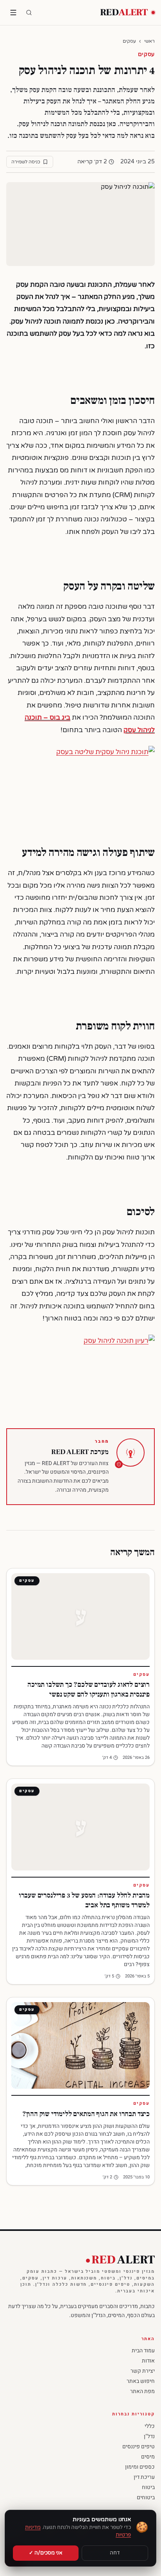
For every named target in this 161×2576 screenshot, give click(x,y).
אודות (148, 2361)
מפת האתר (142, 2391)
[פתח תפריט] (13, 13)
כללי (150, 2426)
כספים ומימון (140, 2467)
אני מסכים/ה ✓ (46, 2553)
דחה (115, 2553)
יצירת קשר (143, 2371)
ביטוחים (146, 2497)
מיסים (148, 2457)
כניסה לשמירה (26, 162)
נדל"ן (149, 2436)
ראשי (149, 41)
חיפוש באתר (141, 2381)
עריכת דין (144, 2477)
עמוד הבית (143, 2351)
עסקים (129, 41)
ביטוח (148, 2487)
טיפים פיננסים (139, 2447)
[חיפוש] (29, 13)
